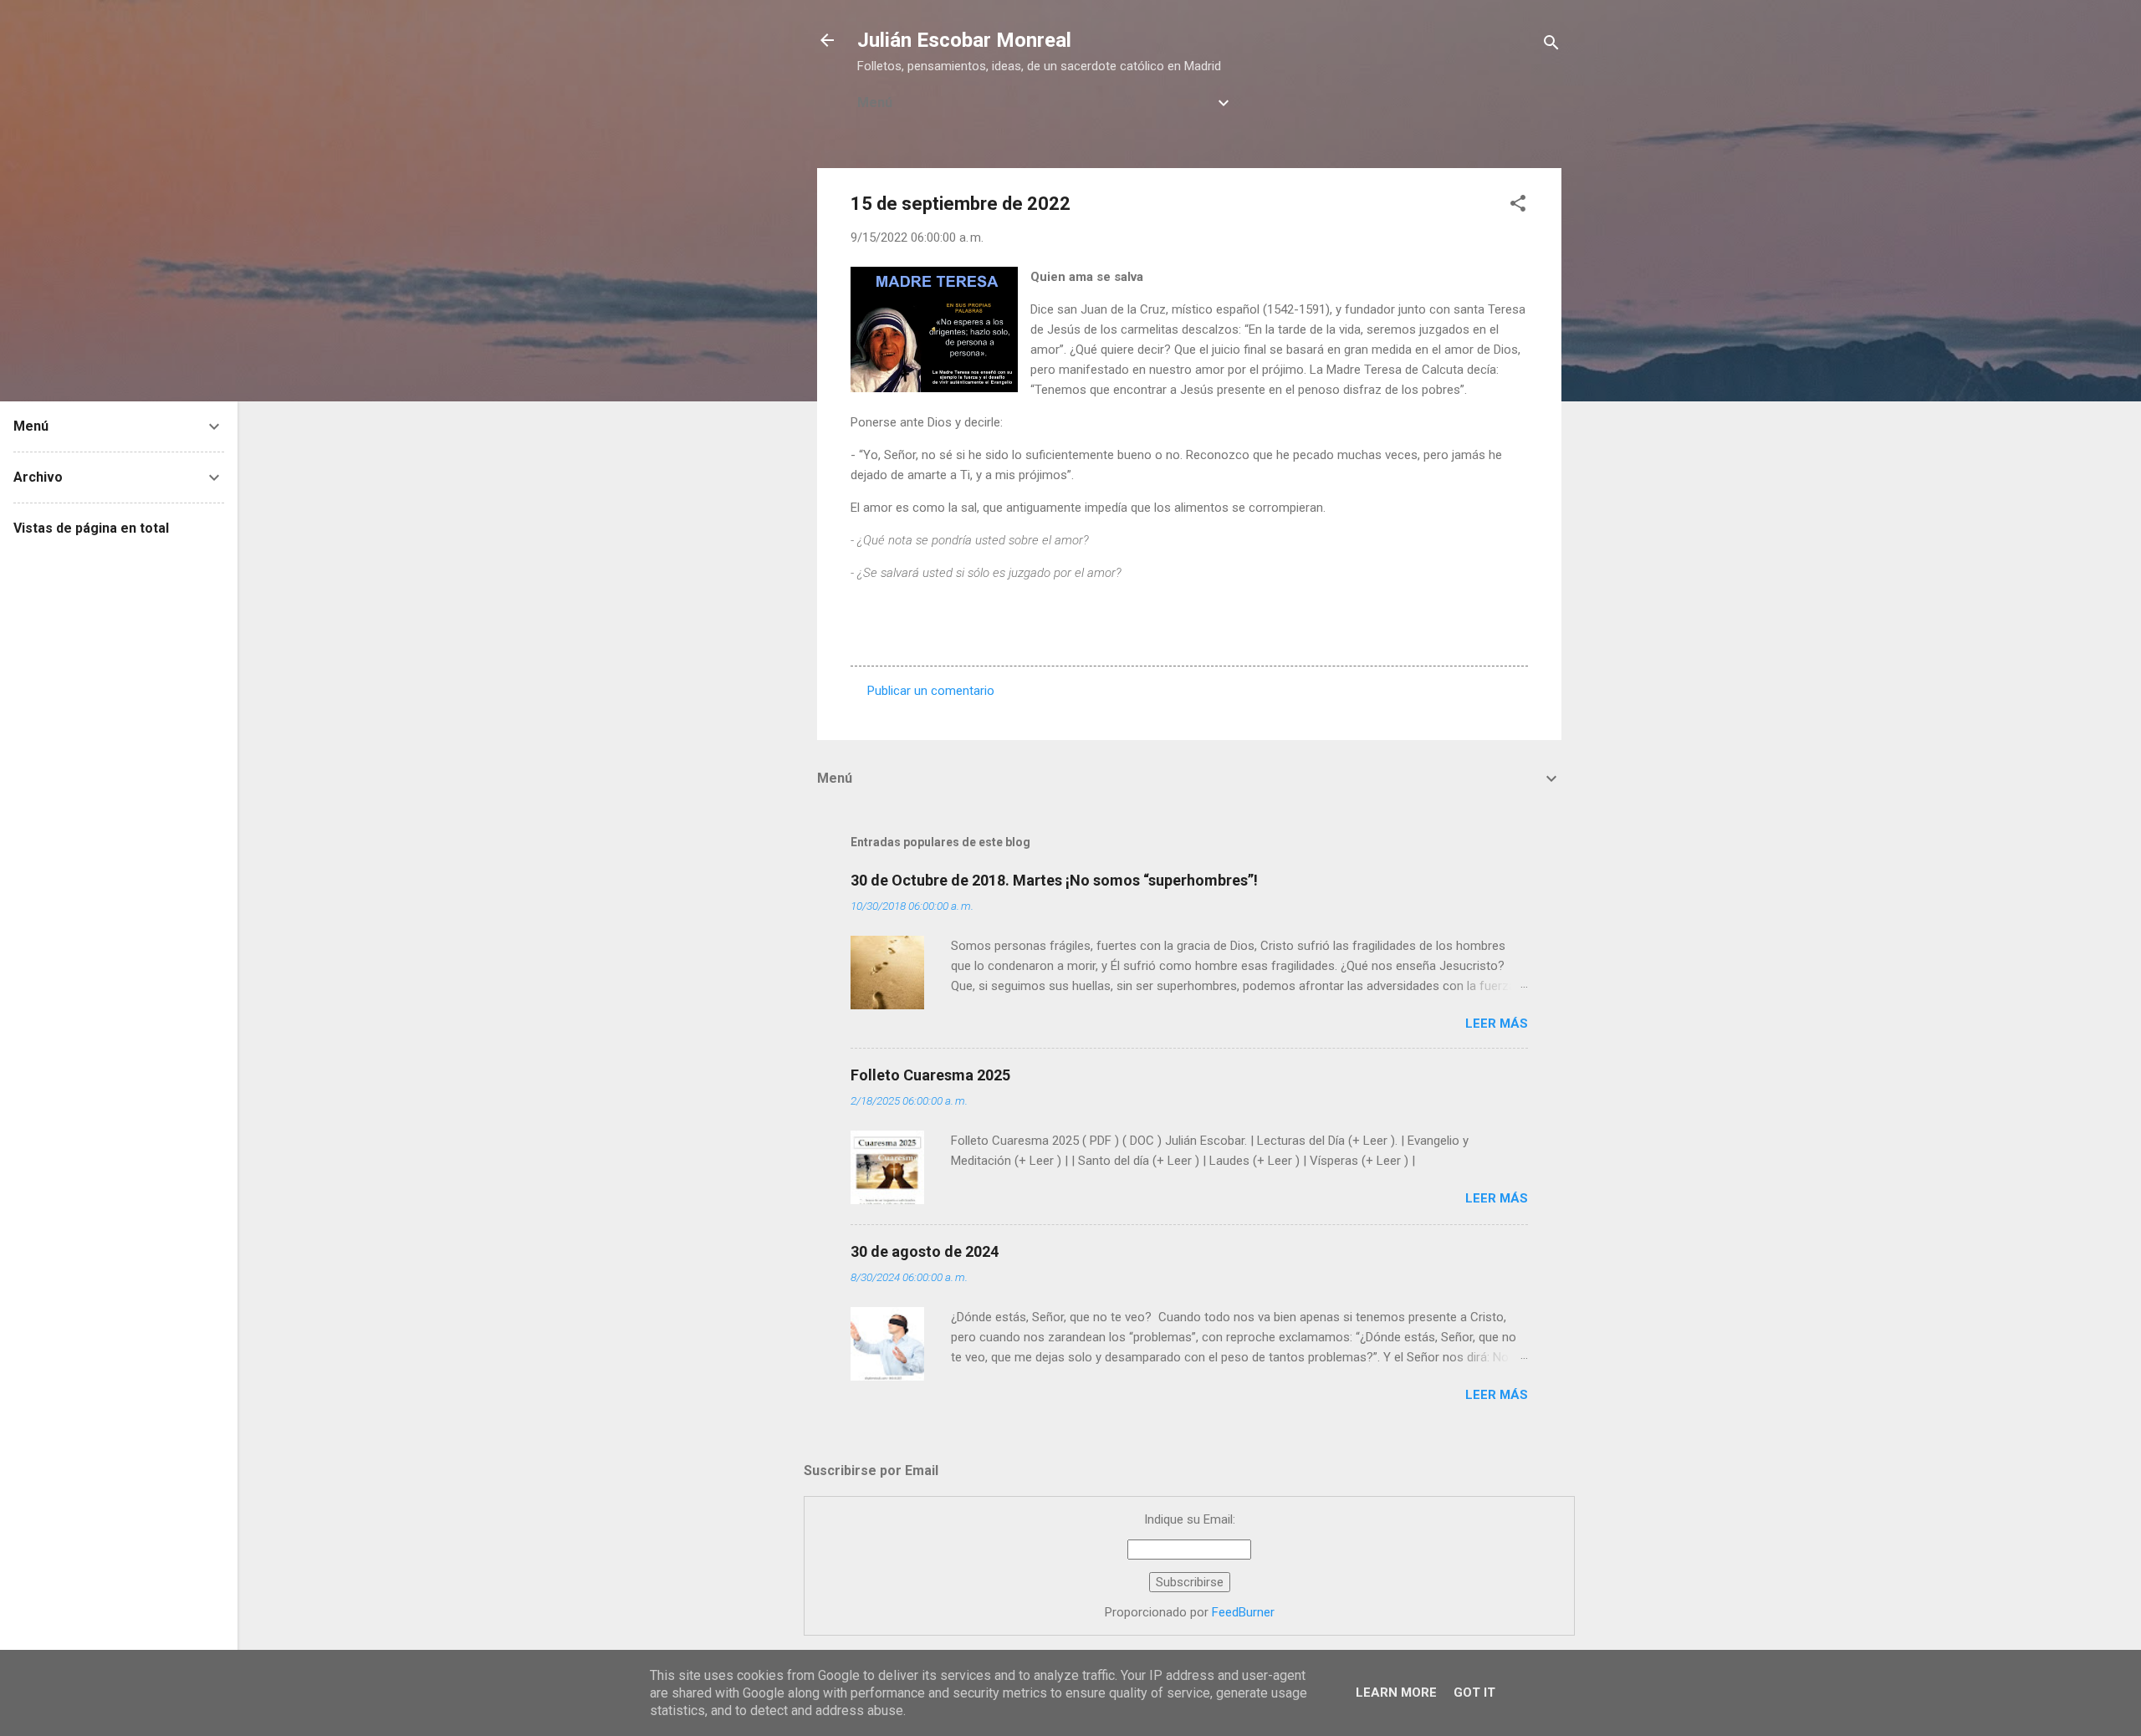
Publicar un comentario (931, 691)
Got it (1474, 1693)
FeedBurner (1243, 1612)
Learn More (1396, 1693)
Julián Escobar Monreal (964, 40)
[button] (1518, 206)
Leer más (1497, 1024)
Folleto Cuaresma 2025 (930, 1075)
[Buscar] (1551, 46)
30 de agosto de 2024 (925, 1251)
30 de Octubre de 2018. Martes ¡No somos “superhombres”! (1054, 880)
